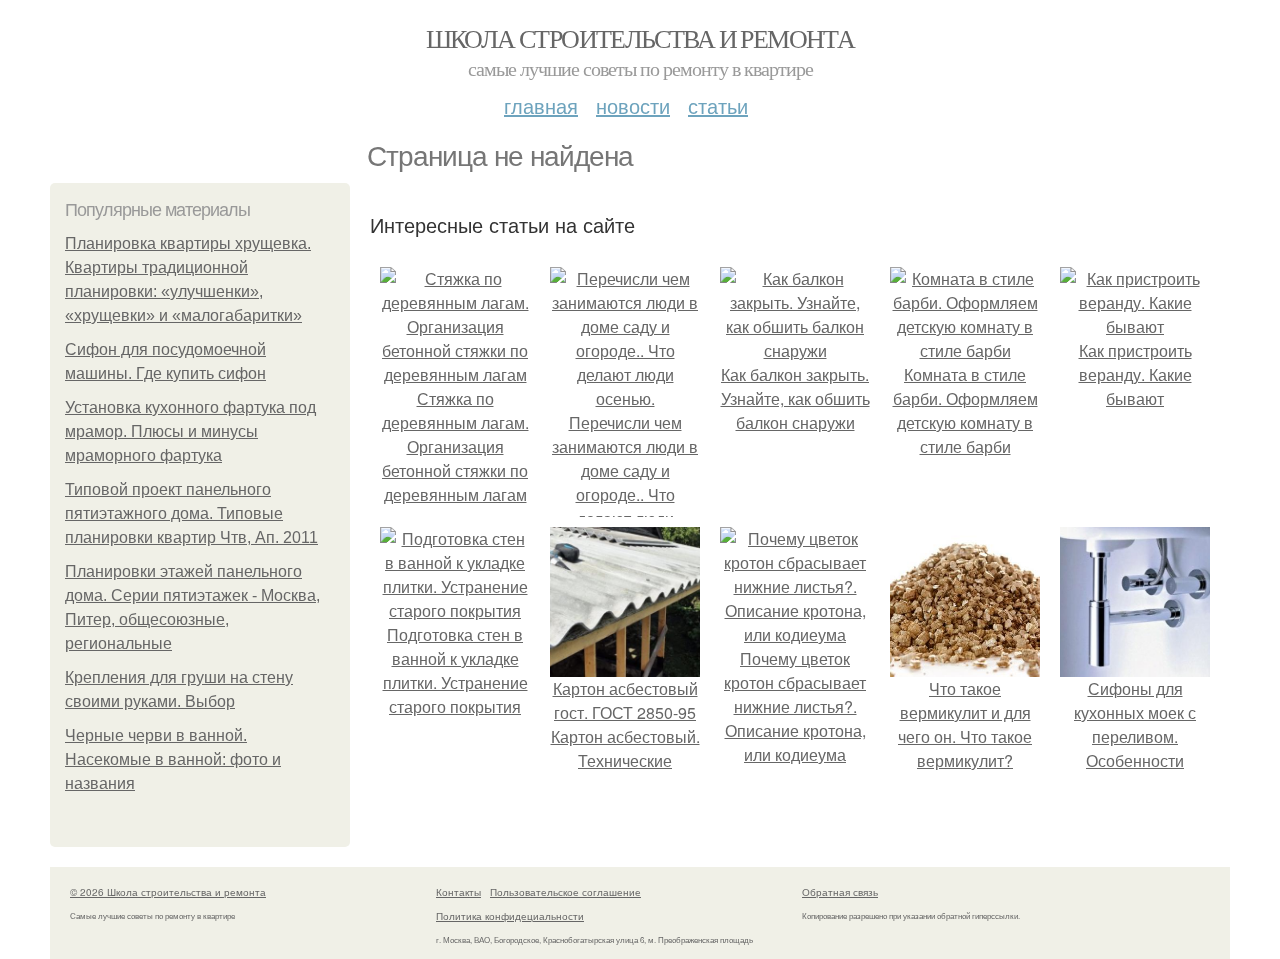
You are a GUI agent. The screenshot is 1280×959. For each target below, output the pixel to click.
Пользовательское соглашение (565, 892)
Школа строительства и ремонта (640, 38)
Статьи (718, 105)
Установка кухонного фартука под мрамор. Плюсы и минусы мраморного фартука (190, 431)
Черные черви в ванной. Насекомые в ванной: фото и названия (173, 759)
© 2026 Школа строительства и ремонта (168, 892)
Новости (633, 105)
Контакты (458, 892)
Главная (541, 105)
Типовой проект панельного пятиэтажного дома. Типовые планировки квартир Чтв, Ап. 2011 (191, 513)
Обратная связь (840, 892)
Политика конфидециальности (510, 916)
